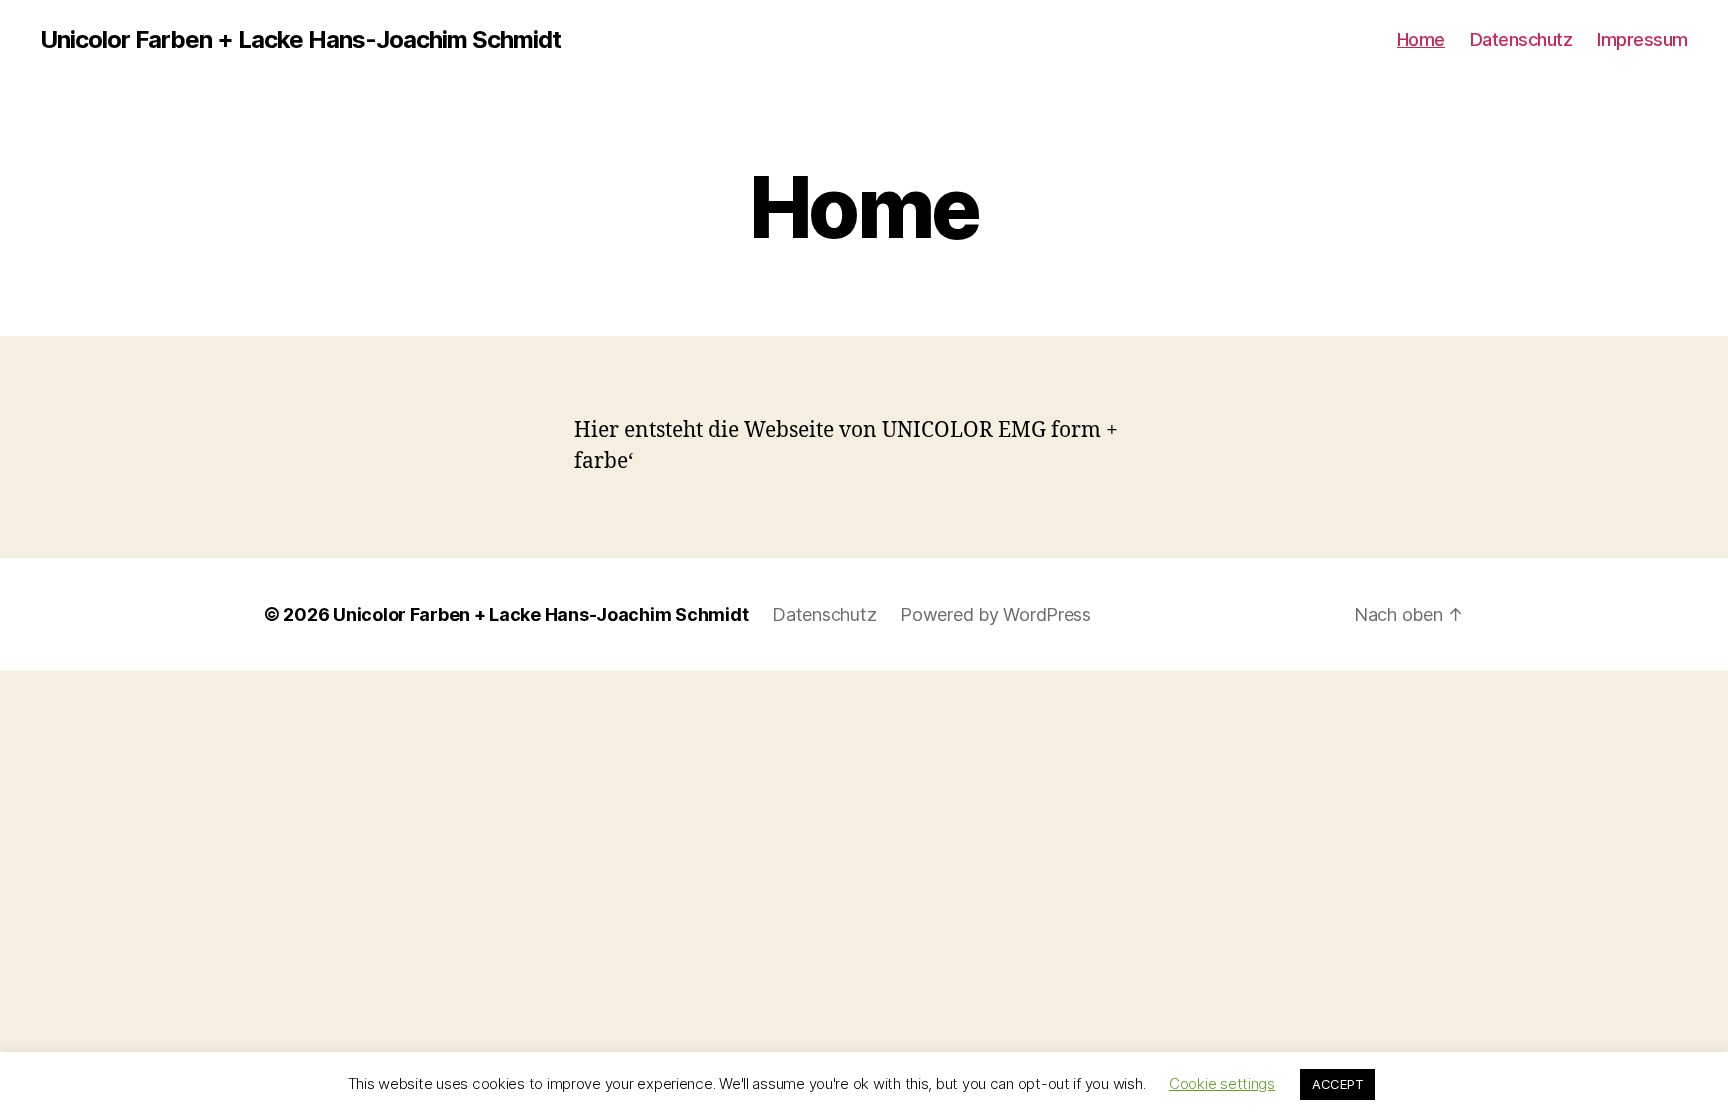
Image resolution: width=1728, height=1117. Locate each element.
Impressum (1642, 39)
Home (1421, 39)
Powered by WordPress (995, 614)
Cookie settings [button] (1222, 1083)
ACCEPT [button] (1337, 1084)
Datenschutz (1521, 39)
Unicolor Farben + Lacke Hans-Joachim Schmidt (300, 40)
